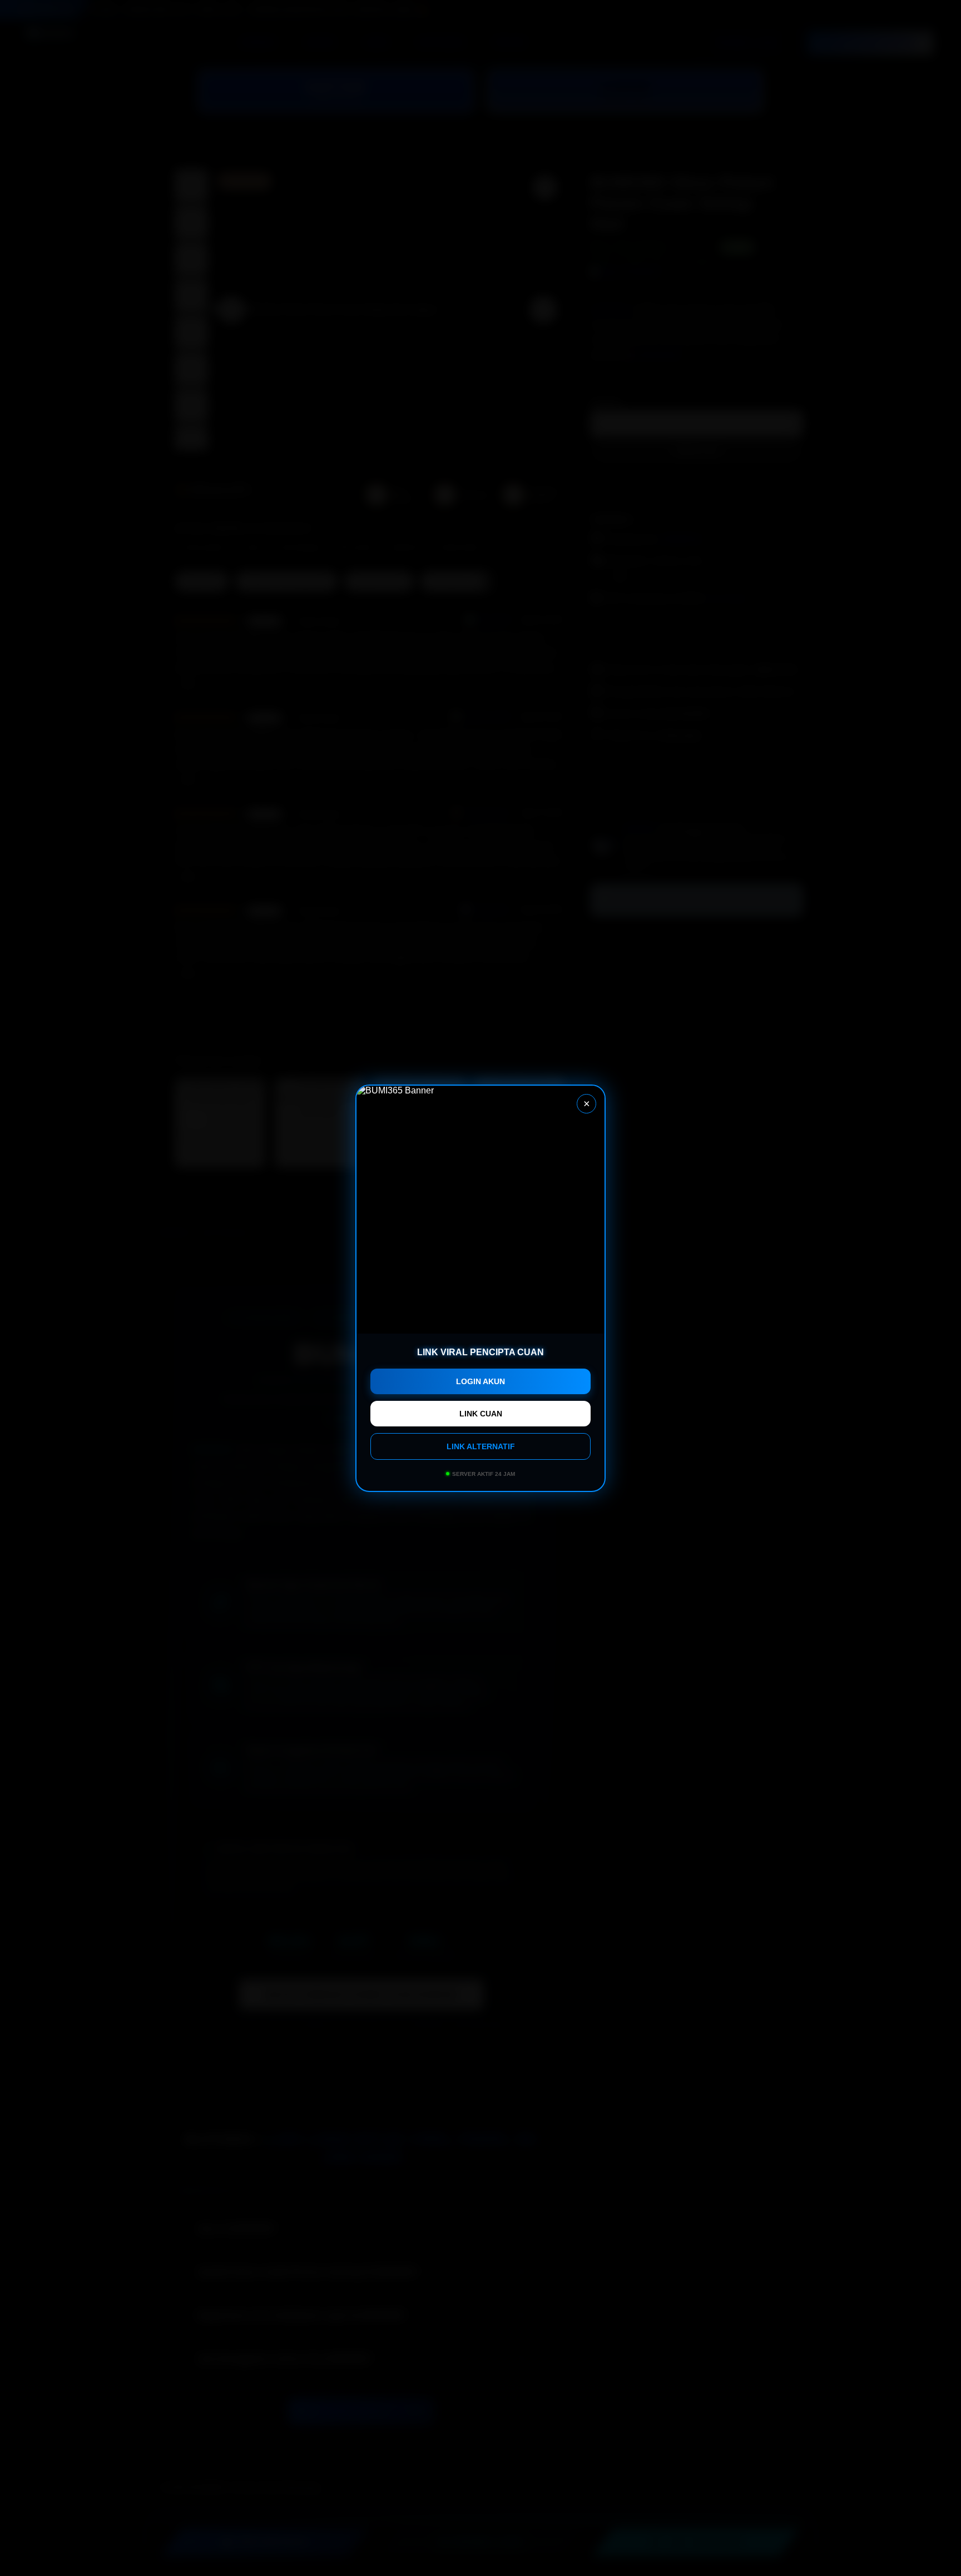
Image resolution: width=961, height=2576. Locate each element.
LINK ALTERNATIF (481, 1446)
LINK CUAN (481, 1414)
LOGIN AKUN (481, 1381)
